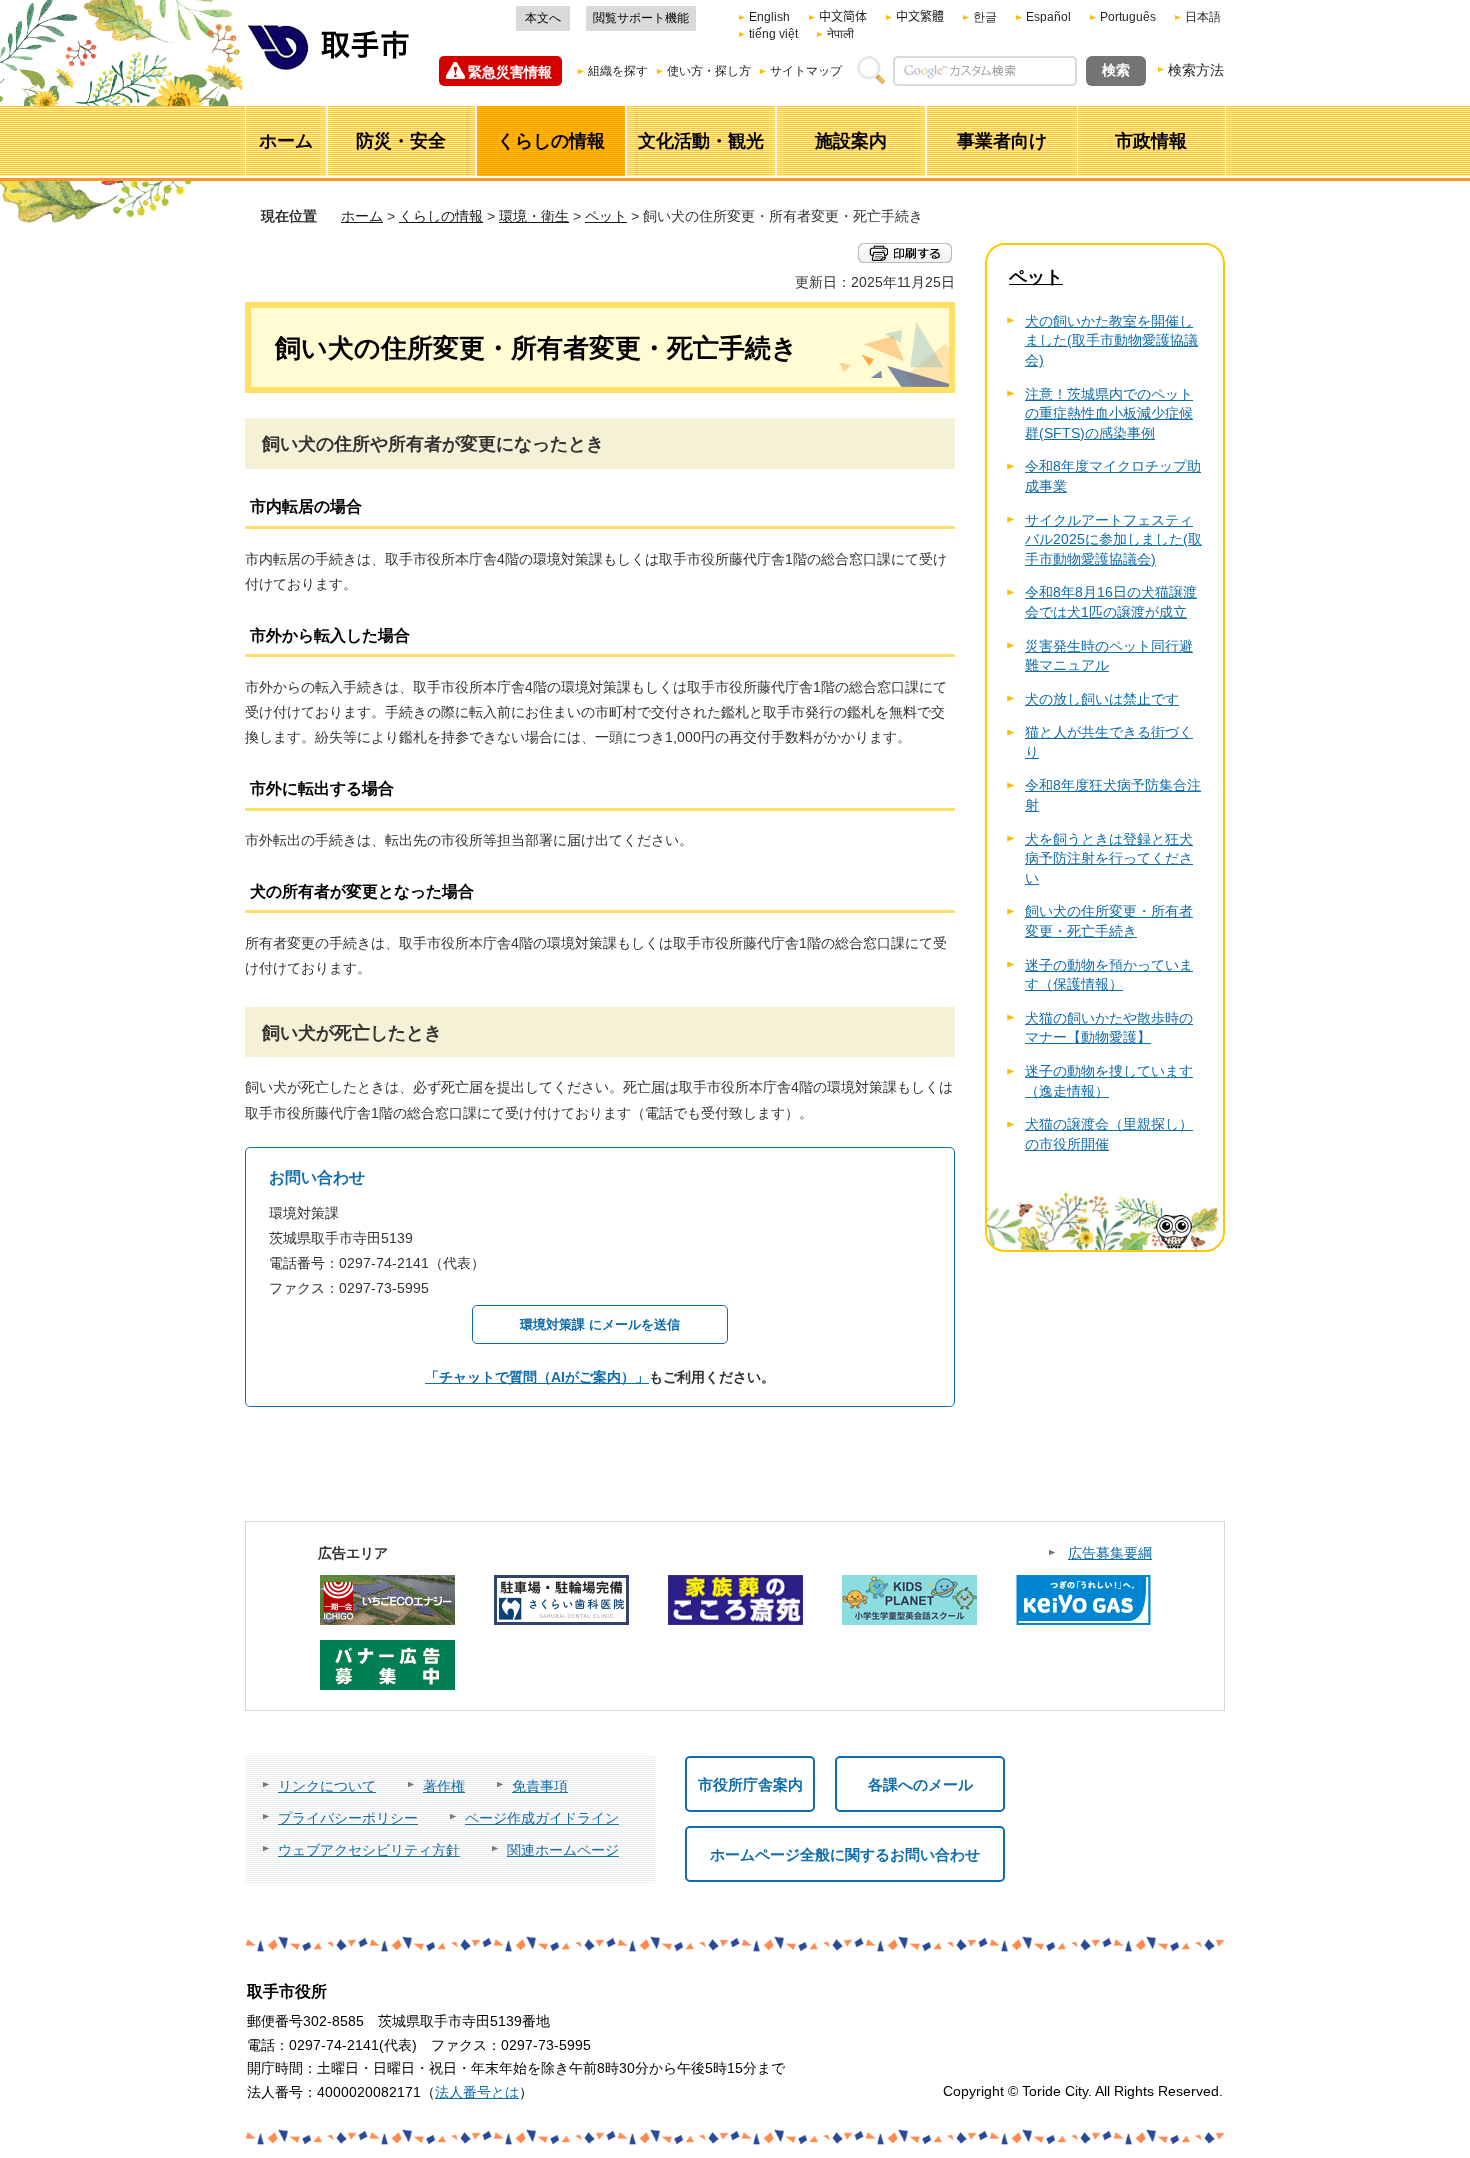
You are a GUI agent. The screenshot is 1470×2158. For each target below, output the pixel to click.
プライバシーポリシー (348, 1818)
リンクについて (327, 1786)
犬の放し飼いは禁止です (1102, 699)
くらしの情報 (441, 216)
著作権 (444, 1786)
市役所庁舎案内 (750, 1784)
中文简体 (843, 17)
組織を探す (618, 71)
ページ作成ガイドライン (542, 1818)
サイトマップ (806, 71)
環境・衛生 (534, 216)
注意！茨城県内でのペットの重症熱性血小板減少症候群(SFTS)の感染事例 (1109, 413)
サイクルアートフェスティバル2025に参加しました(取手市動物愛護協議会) (1113, 539)
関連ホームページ (563, 1850)
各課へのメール (920, 1784)
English (769, 17)
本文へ (543, 18)
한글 (985, 17)
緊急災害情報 (510, 72)
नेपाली (840, 34)
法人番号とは (477, 2092)
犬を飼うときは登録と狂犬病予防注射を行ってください (1109, 858)
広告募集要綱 (1110, 1553)
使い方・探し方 (709, 71)
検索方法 (1196, 70)
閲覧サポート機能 (641, 18)
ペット (606, 216)
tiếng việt (773, 34)
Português (1128, 17)
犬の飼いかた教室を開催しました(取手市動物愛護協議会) (1111, 340)
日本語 (1203, 17)
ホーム (362, 216)
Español (1048, 17)
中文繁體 (920, 17)
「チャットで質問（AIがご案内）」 (537, 1377)
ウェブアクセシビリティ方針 (369, 1850)
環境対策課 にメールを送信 (600, 1324)
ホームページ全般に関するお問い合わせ (845, 1854)
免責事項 (540, 1786)
